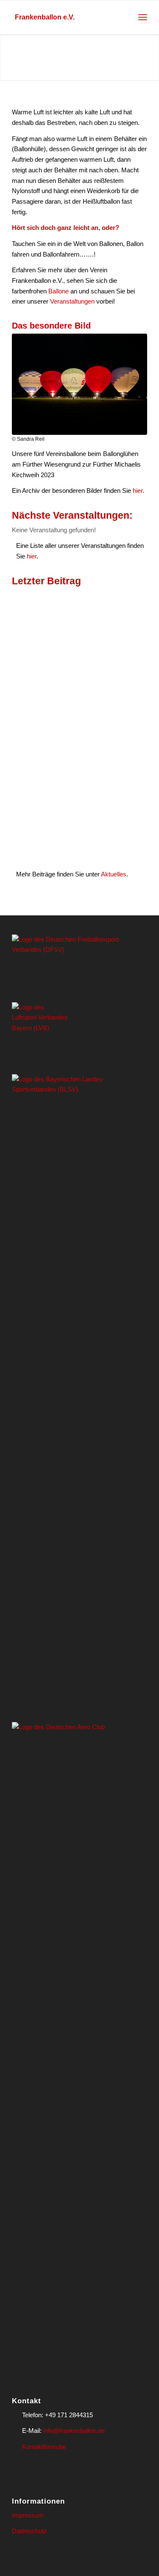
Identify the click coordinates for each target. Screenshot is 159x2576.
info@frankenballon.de (74, 2431)
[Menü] (143, 17)
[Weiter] (152, 58)
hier (138, 491)
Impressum (28, 2515)
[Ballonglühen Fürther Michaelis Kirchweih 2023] (79, 384)
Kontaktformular (44, 2447)
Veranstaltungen (72, 301)
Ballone (59, 291)
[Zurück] (7, 58)
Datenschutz (29, 2531)
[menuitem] (143, 17)
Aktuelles (114, 874)
